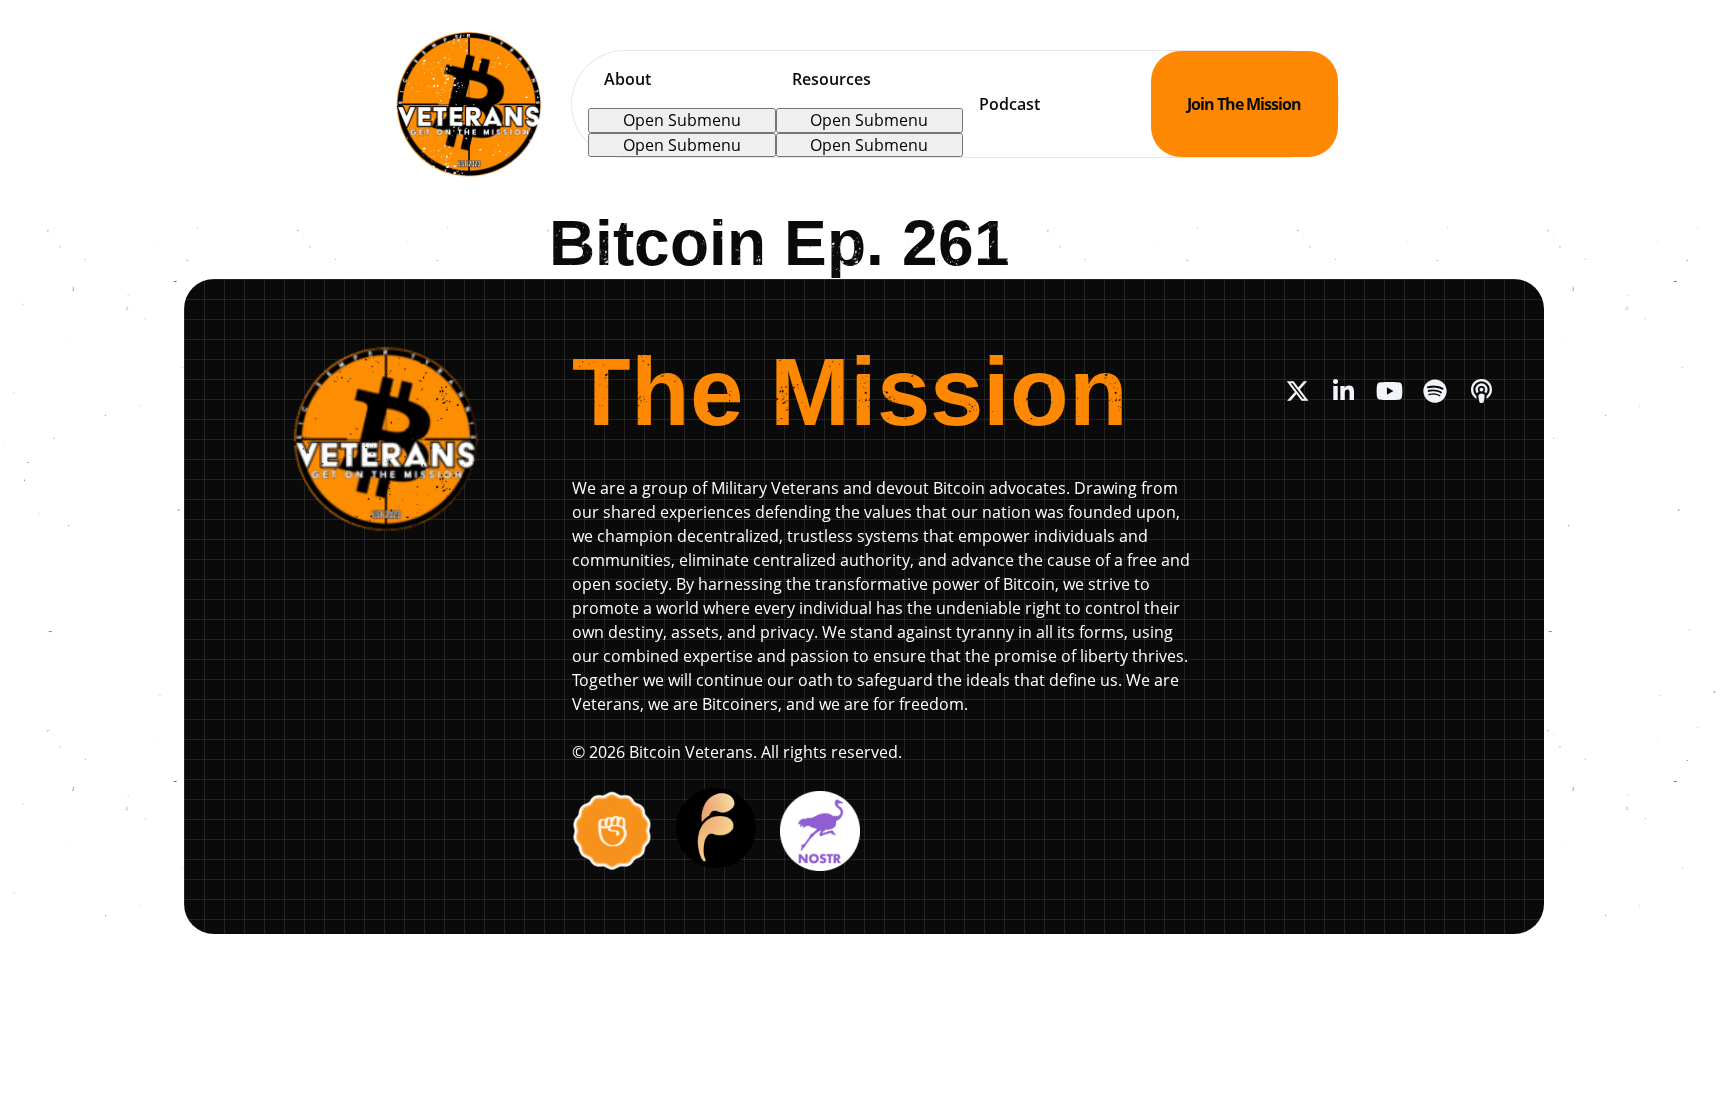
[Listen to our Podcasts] (1481, 391)
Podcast (1009, 104)
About (627, 79)
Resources (831, 79)
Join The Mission (1244, 104)
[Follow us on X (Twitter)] (1297, 391)
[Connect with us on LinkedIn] (1343, 391)
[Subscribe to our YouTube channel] (1389, 391)
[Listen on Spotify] (1435, 391)
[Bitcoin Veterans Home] (469, 104)
